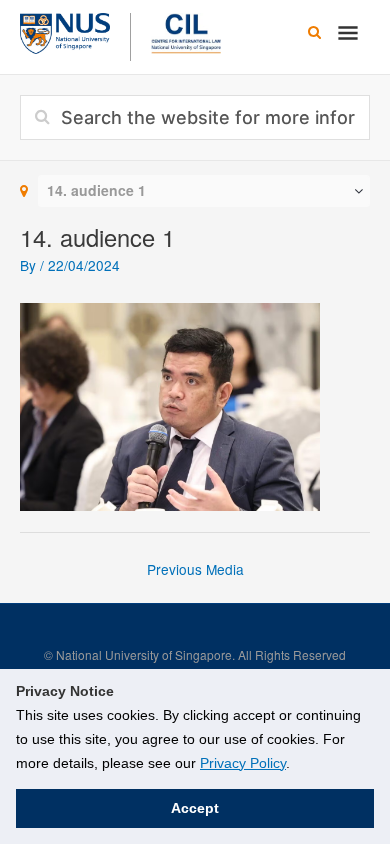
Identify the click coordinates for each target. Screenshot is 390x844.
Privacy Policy (243, 763)
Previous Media (195, 569)
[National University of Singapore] (65, 31)
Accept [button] (195, 808)
